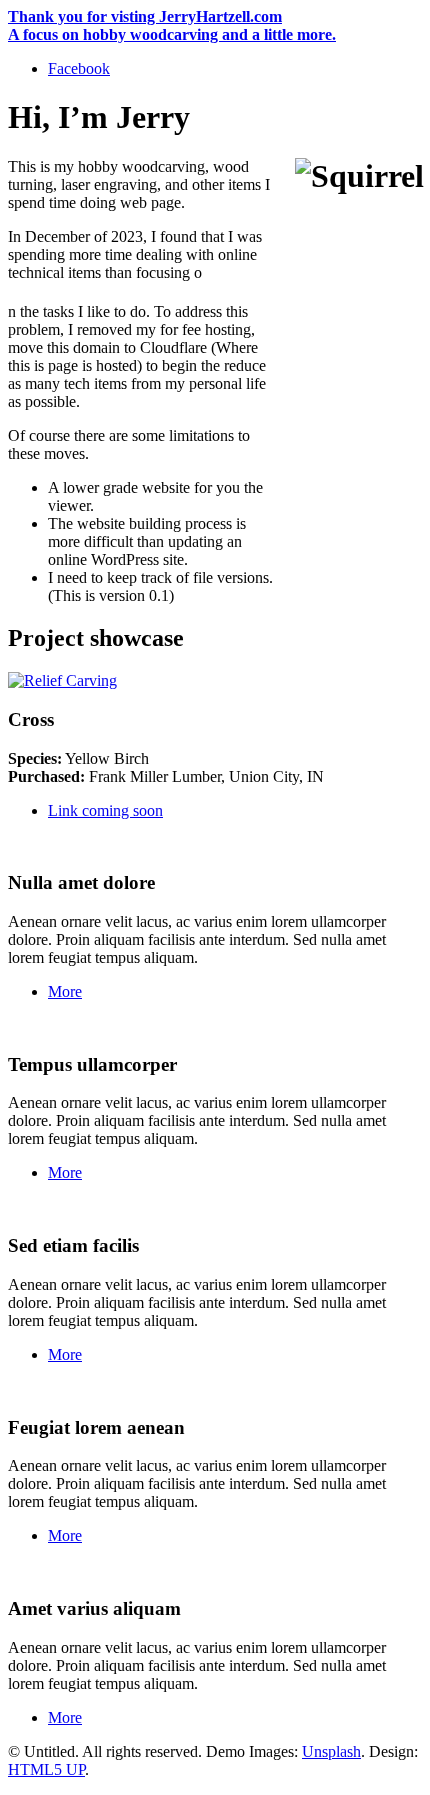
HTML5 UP (46, 1769)
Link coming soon (105, 810)
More (65, 991)
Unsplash (331, 1751)
